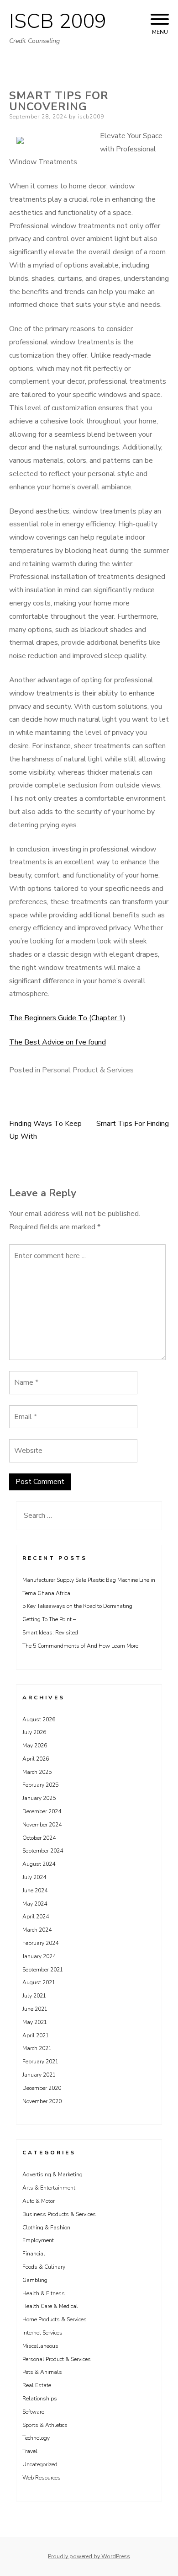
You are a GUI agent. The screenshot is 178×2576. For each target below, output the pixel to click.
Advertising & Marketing (52, 2174)
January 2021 (39, 2075)
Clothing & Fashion (46, 2228)
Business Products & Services (59, 2214)
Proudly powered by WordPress (89, 2556)
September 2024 (43, 1851)
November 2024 (42, 1825)
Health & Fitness (44, 2293)
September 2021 (43, 1970)
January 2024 (39, 1956)
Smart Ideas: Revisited (50, 1633)
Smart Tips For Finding (133, 1124)
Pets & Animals (42, 2372)
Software (33, 2412)
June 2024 (35, 1890)
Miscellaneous (40, 2346)
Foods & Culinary (44, 2267)
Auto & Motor (39, 2201)
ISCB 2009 (58, 21)
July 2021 (34, 1996)
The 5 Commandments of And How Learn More (80, 1646)
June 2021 (35, 2009)
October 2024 (39, 1838)
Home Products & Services (55, 2319)
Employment (38, 2240)
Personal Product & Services (88, 1070)
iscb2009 (91, 117)
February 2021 (40, 2062)
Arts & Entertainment (49, 2188)
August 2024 (39, 1864)
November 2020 (42, 2101)
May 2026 (35, 1746)
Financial (34, 2254)
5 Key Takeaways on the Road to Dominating (77, 1606)
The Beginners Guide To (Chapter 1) (67, 1018)
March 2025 (37, 1772)
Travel (30, 2451)
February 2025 (40, 1785)
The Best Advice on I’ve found (58, 1042)
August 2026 (39, 1719)
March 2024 (37, 1930)
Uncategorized (40, 2464)
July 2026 (34, 1732)
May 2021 (35, 2022)
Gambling (35, 2280)
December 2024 (42, 1811)
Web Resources (42, 2478)
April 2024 (36, 1917)
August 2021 (39, 1982)
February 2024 (40, 1943)
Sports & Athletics (45, 2425)
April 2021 (36, 2035)
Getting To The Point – (49, 1619)
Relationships (40, 2399)
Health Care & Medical (50, 2306)
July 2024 (34, 1877)
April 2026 (36, 1759)
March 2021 (37, 2048)
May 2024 (35, 1904)
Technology (36, 2438)
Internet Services (42, 2333)
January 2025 (39, 1798)
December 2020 (42, 2088)
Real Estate (37, 2385)
